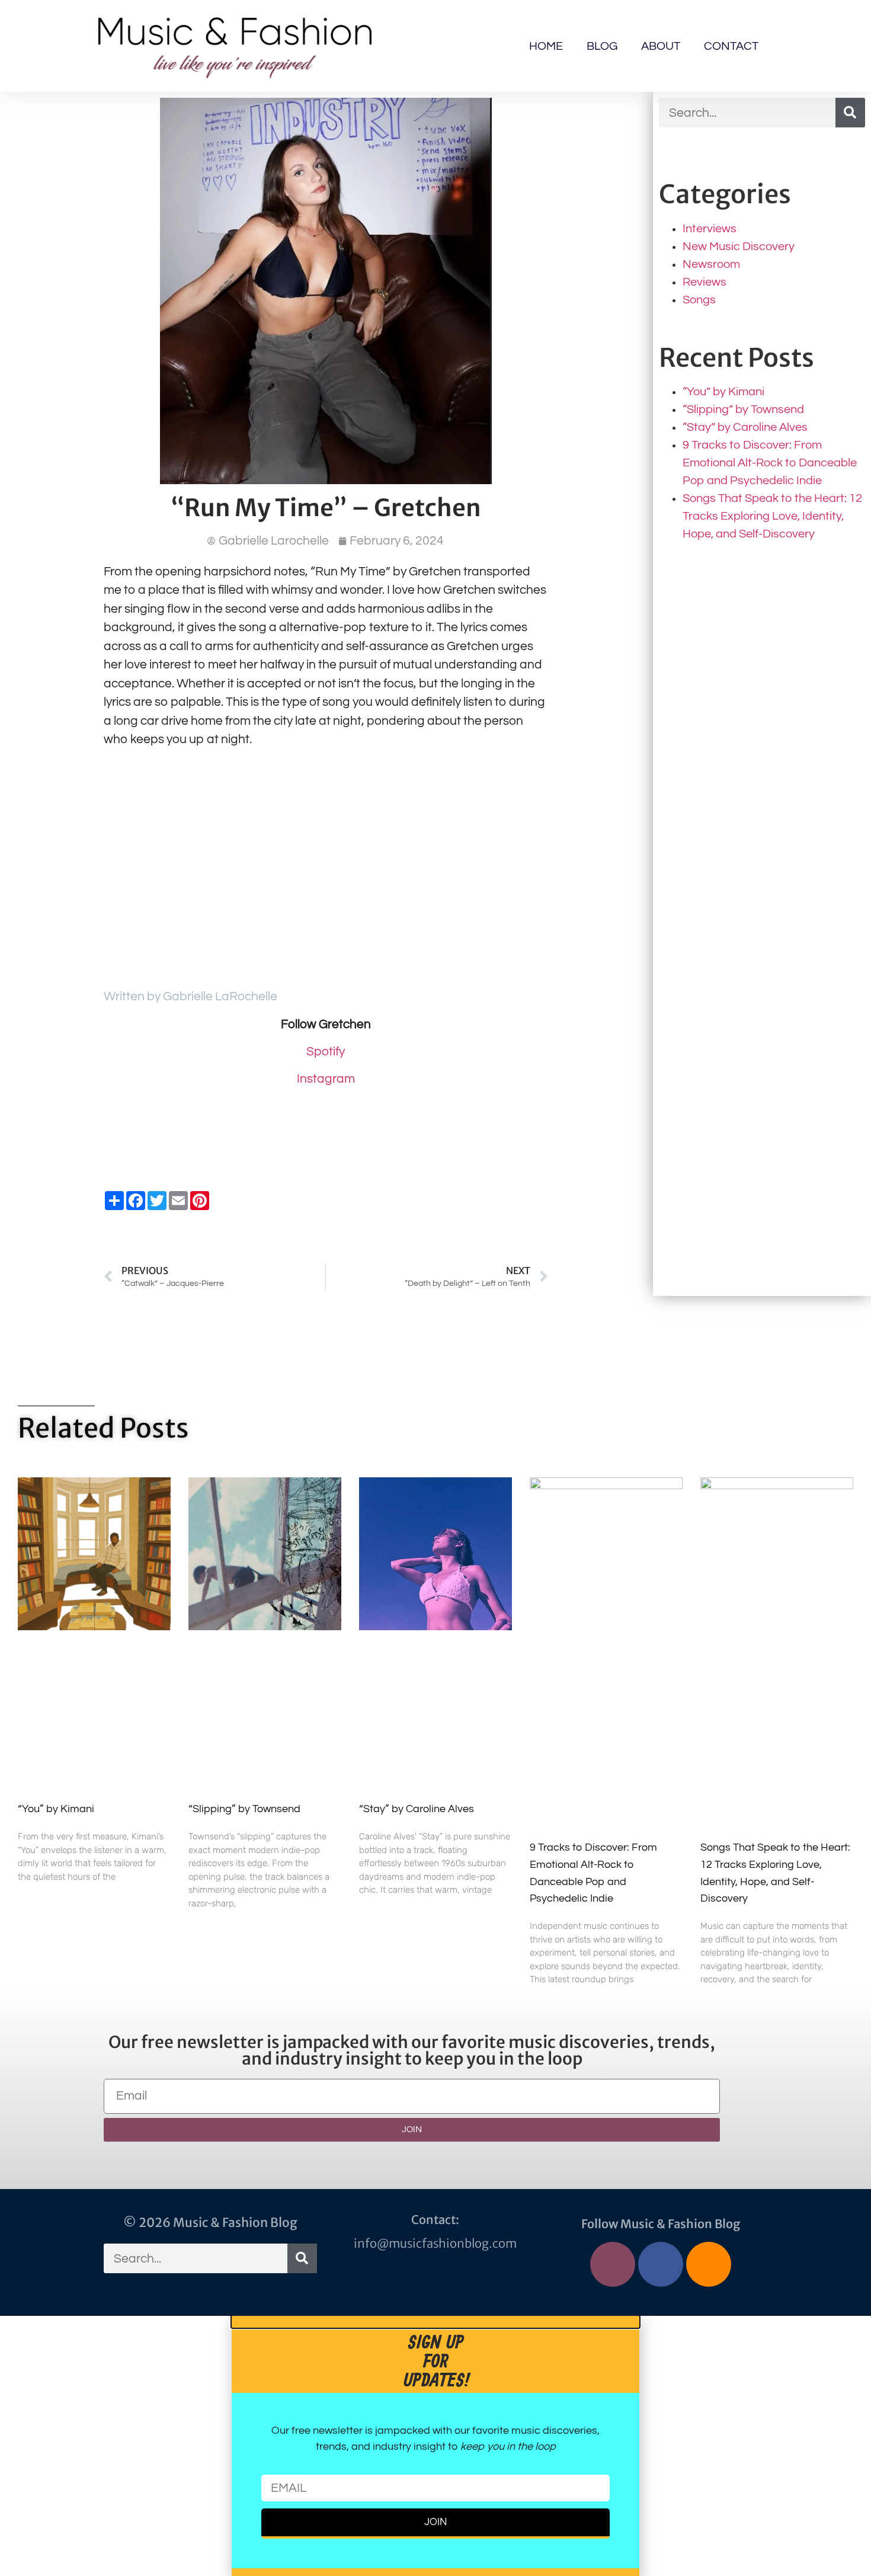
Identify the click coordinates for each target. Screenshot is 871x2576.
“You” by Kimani (723, 392)
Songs (699, 300)
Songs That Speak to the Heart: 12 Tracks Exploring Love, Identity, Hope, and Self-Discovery (772, 516)
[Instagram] (613, 2264)
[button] (435, 2322)
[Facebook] (661, 2264)
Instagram (326, 1079)
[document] (435, 2446)
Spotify (326, 1052)
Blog (602, 46)
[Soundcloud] (709, 2264)
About (661, 46)
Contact (731, 46)
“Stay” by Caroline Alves (745, 427)
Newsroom (711, 264)
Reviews (705, 282)
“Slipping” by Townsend (743, 409)
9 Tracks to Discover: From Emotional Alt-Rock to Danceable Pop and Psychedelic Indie (770, 463)
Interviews (710, 229)
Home (546, 46)
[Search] (850, 113)
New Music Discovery (739, 247)
